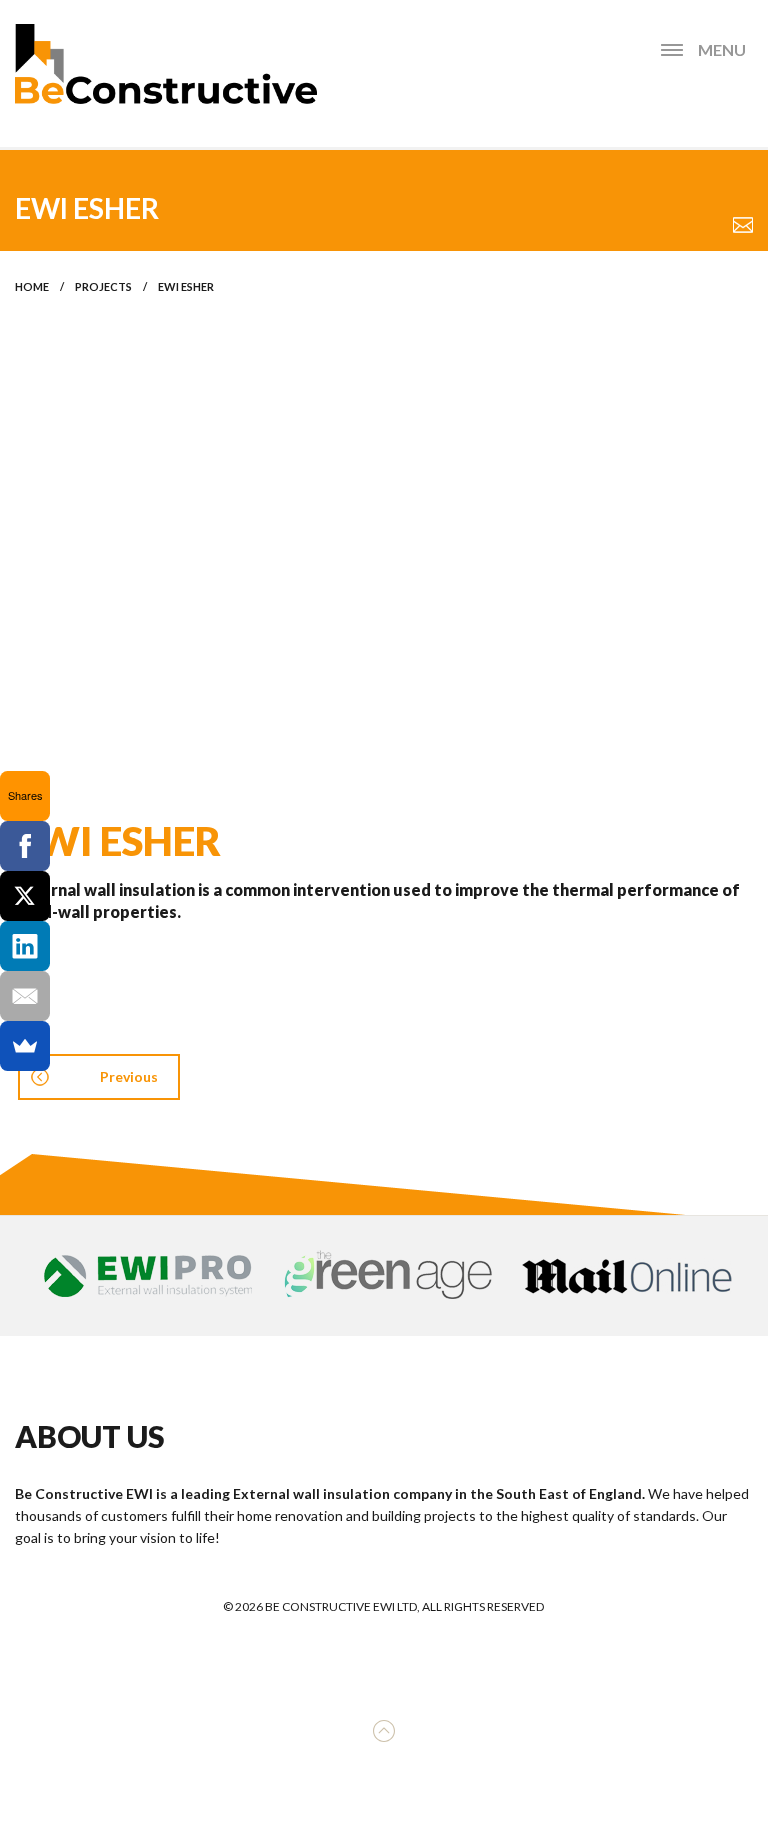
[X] (25, 896)
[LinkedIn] (25, 946)
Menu (722, 49)
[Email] (25, 996)
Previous (129, 1076)
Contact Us (743, 225)
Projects (103, 286)
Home (32, 286)
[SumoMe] (25, 1046)
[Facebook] (25, 846)
